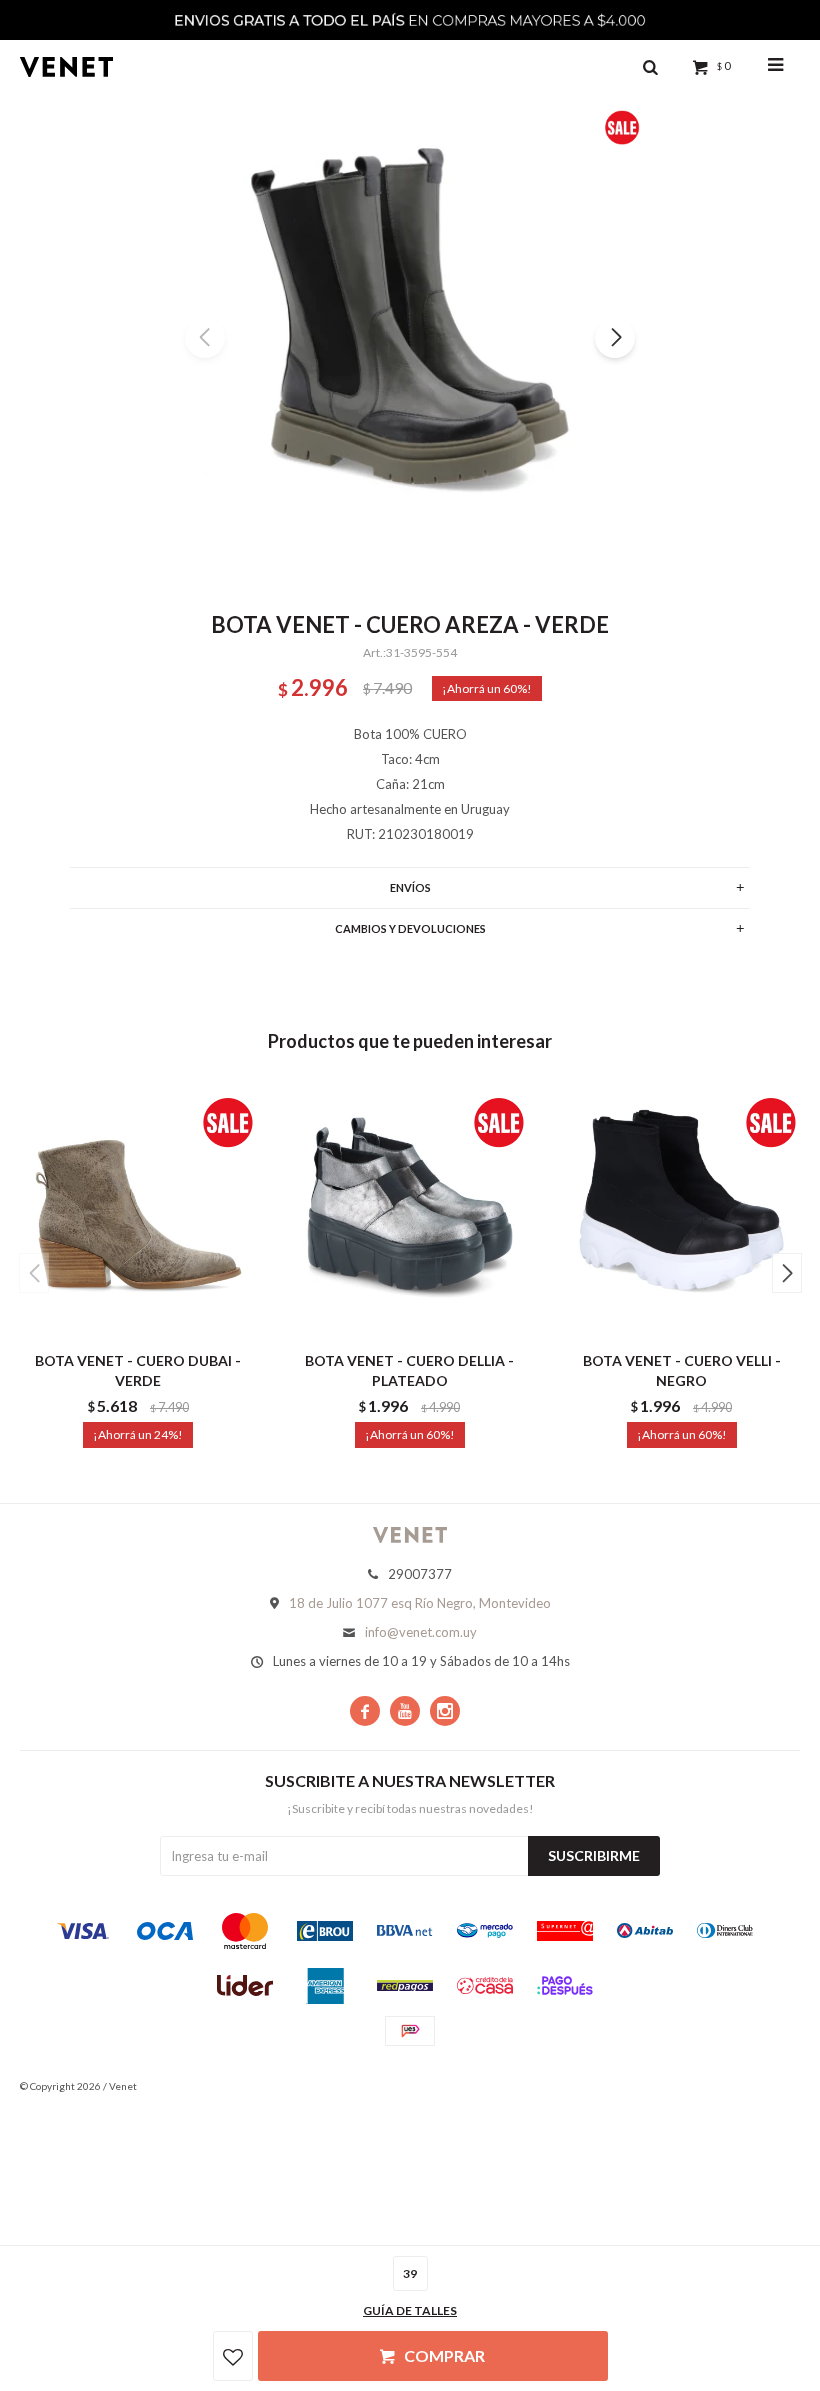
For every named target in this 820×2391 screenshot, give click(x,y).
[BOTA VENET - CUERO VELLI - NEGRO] (681, 1212)
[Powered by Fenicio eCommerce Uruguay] (770, 2086)
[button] (615, 338)
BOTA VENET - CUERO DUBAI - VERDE (138, 1370)
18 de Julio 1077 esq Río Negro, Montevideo (420, 1603)
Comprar (444, 2355)
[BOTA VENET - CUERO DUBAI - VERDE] (138, 1212)
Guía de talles (410, 2310)
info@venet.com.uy (421, 1632)
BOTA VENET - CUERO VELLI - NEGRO (682, 1370)
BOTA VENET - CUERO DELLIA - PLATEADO (409, 1370)
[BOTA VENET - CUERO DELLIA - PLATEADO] (410, 1212)
